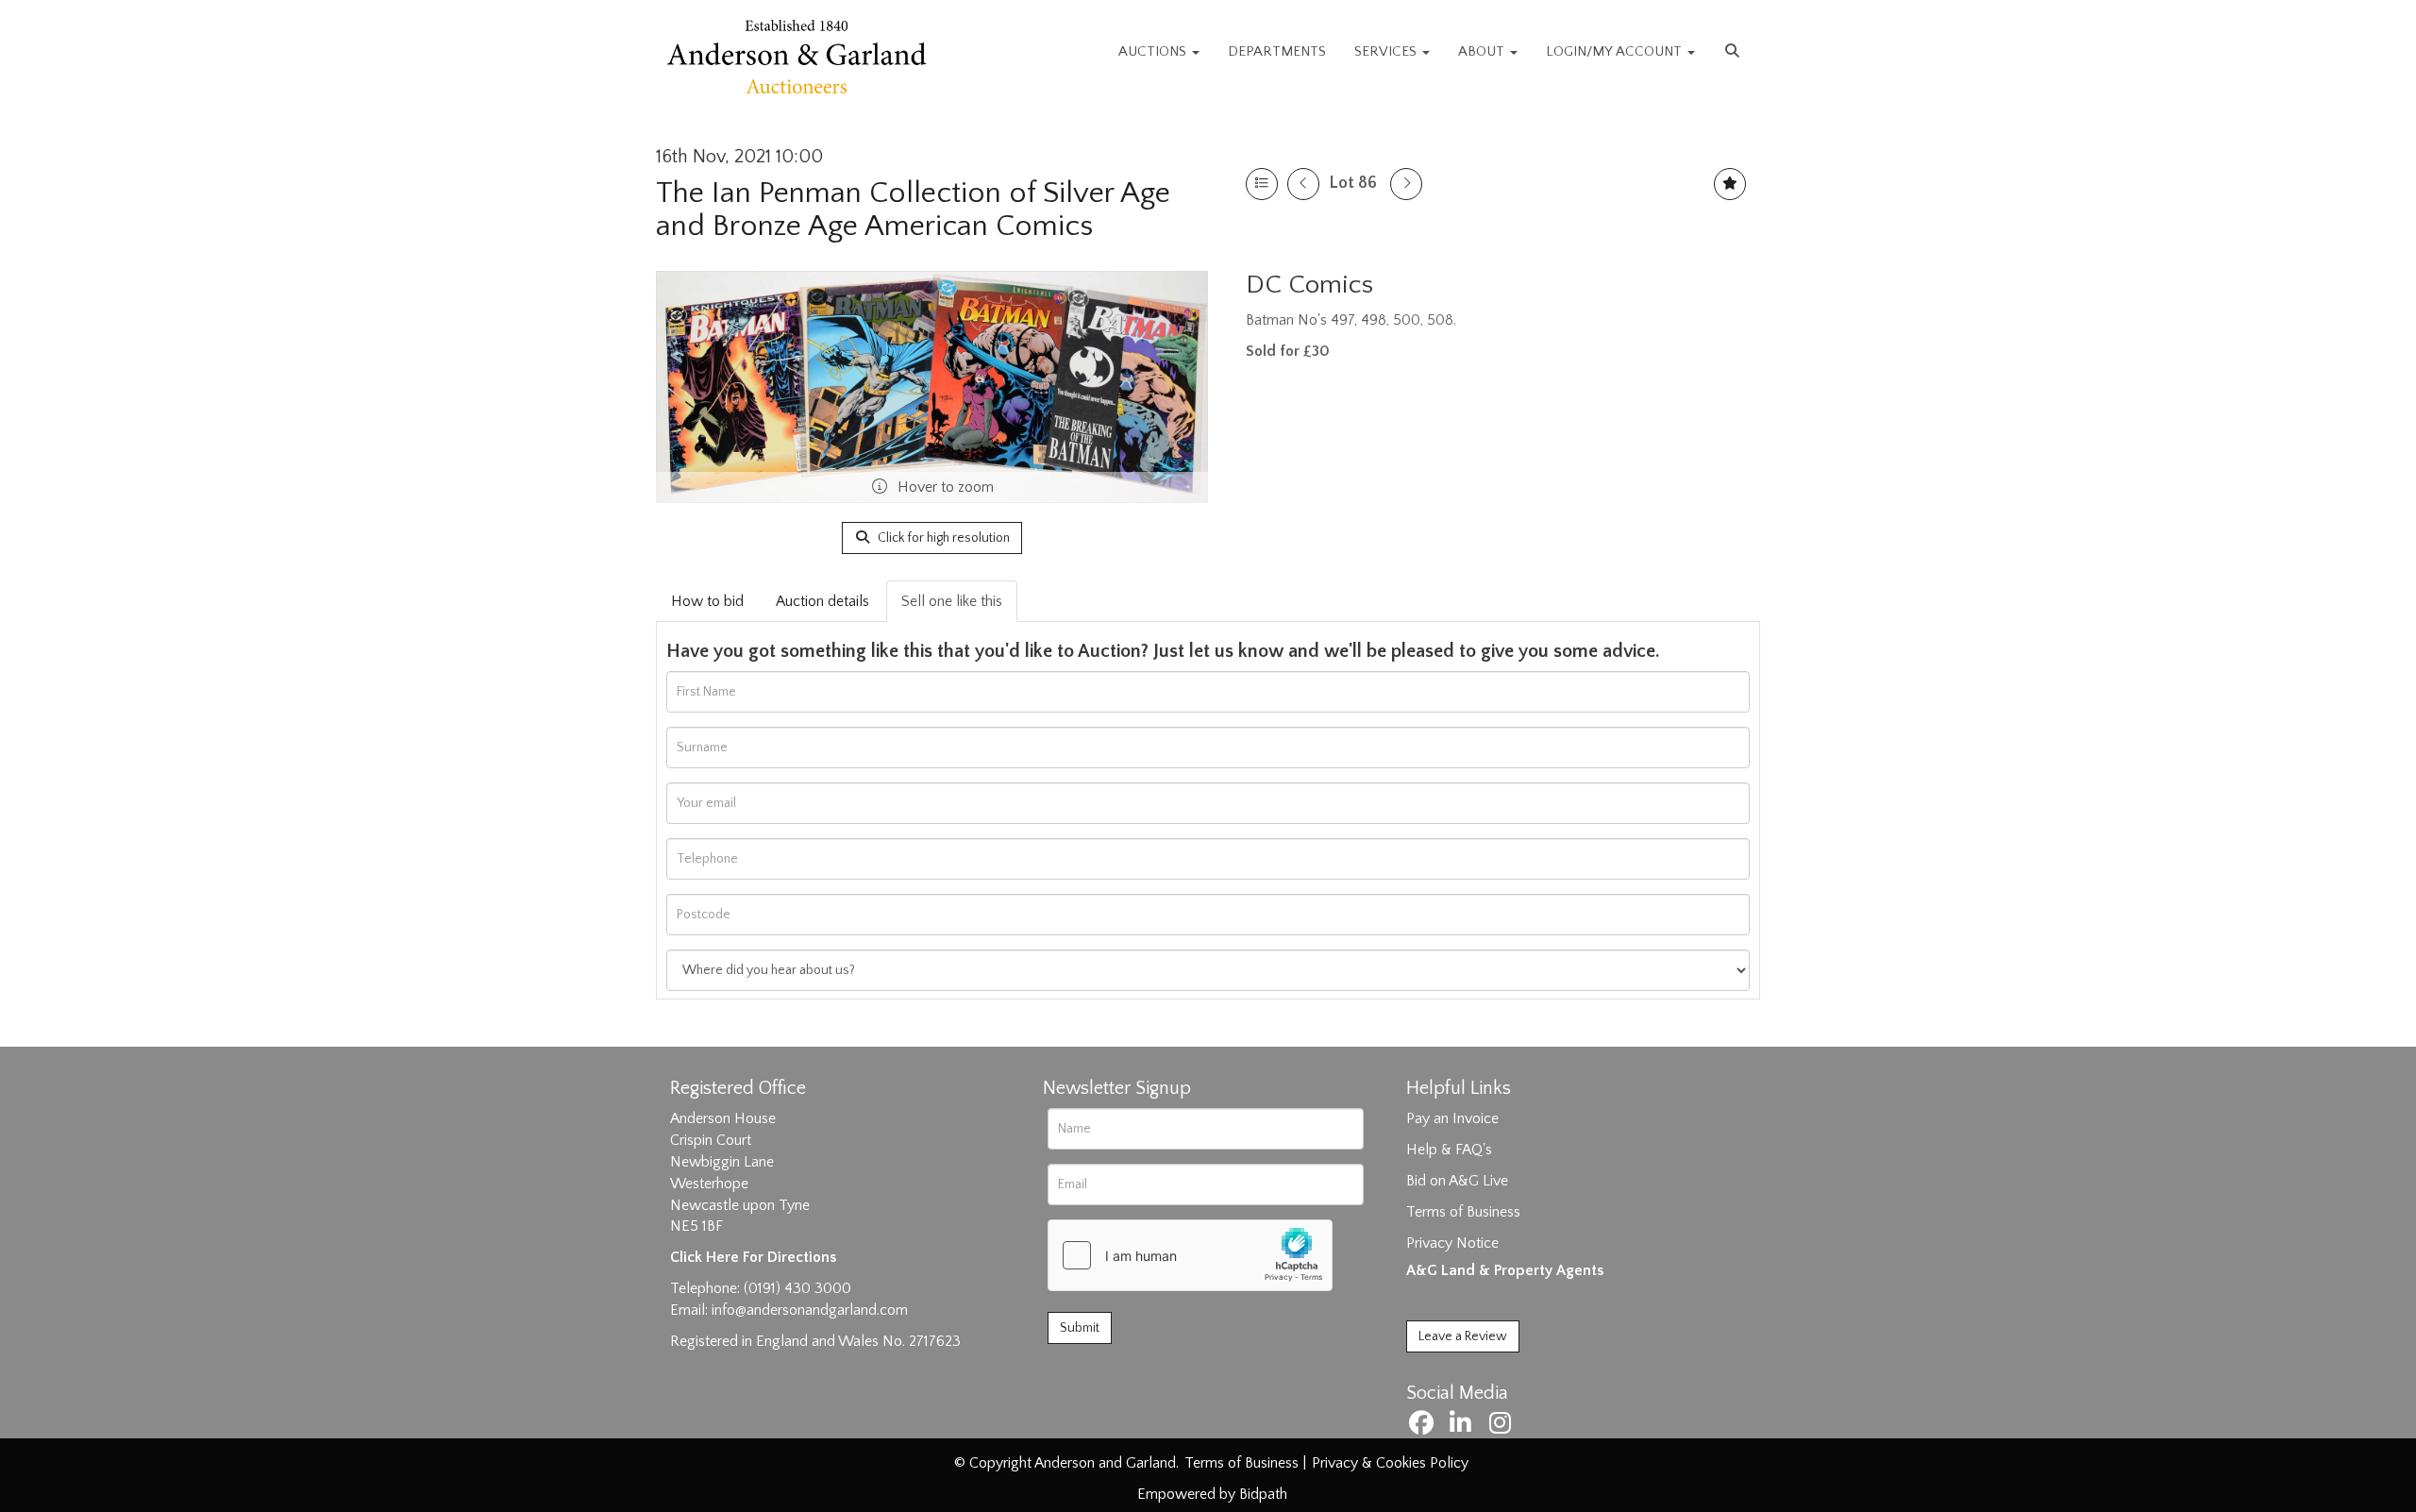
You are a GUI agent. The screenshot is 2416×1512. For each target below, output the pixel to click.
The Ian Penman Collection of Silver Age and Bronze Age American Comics (913, 210)
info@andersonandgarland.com (810, 1310)
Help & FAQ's (1449, 1150)
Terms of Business (1463, 1212)
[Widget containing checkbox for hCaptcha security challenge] (1190, 1255)
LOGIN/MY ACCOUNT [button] (1616, 51)
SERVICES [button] (1387, 51)
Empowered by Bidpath (1212, 1494)
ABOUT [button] (1483, 51)
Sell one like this (952, 601)
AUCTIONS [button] (1154, 51)
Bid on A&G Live (1457, 1181)
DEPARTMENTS (1277, 51)
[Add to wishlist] (1730, 184)
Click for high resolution (942, 538)
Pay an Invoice (1452, 1118)
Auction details (822, 601)
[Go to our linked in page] (1464, 1427)
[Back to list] (1262, 184)
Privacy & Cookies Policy (1390, 1463)
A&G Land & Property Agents (1505, 1270)
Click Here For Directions (753, 1257)
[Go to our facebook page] (1424, 1427)
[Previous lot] (1303, 184)
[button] (1735, 52)
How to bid (707, 601)
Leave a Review (1463, 1336)
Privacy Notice (1452, 1243)
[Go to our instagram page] (1502, 1427)
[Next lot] (1406, 184)
